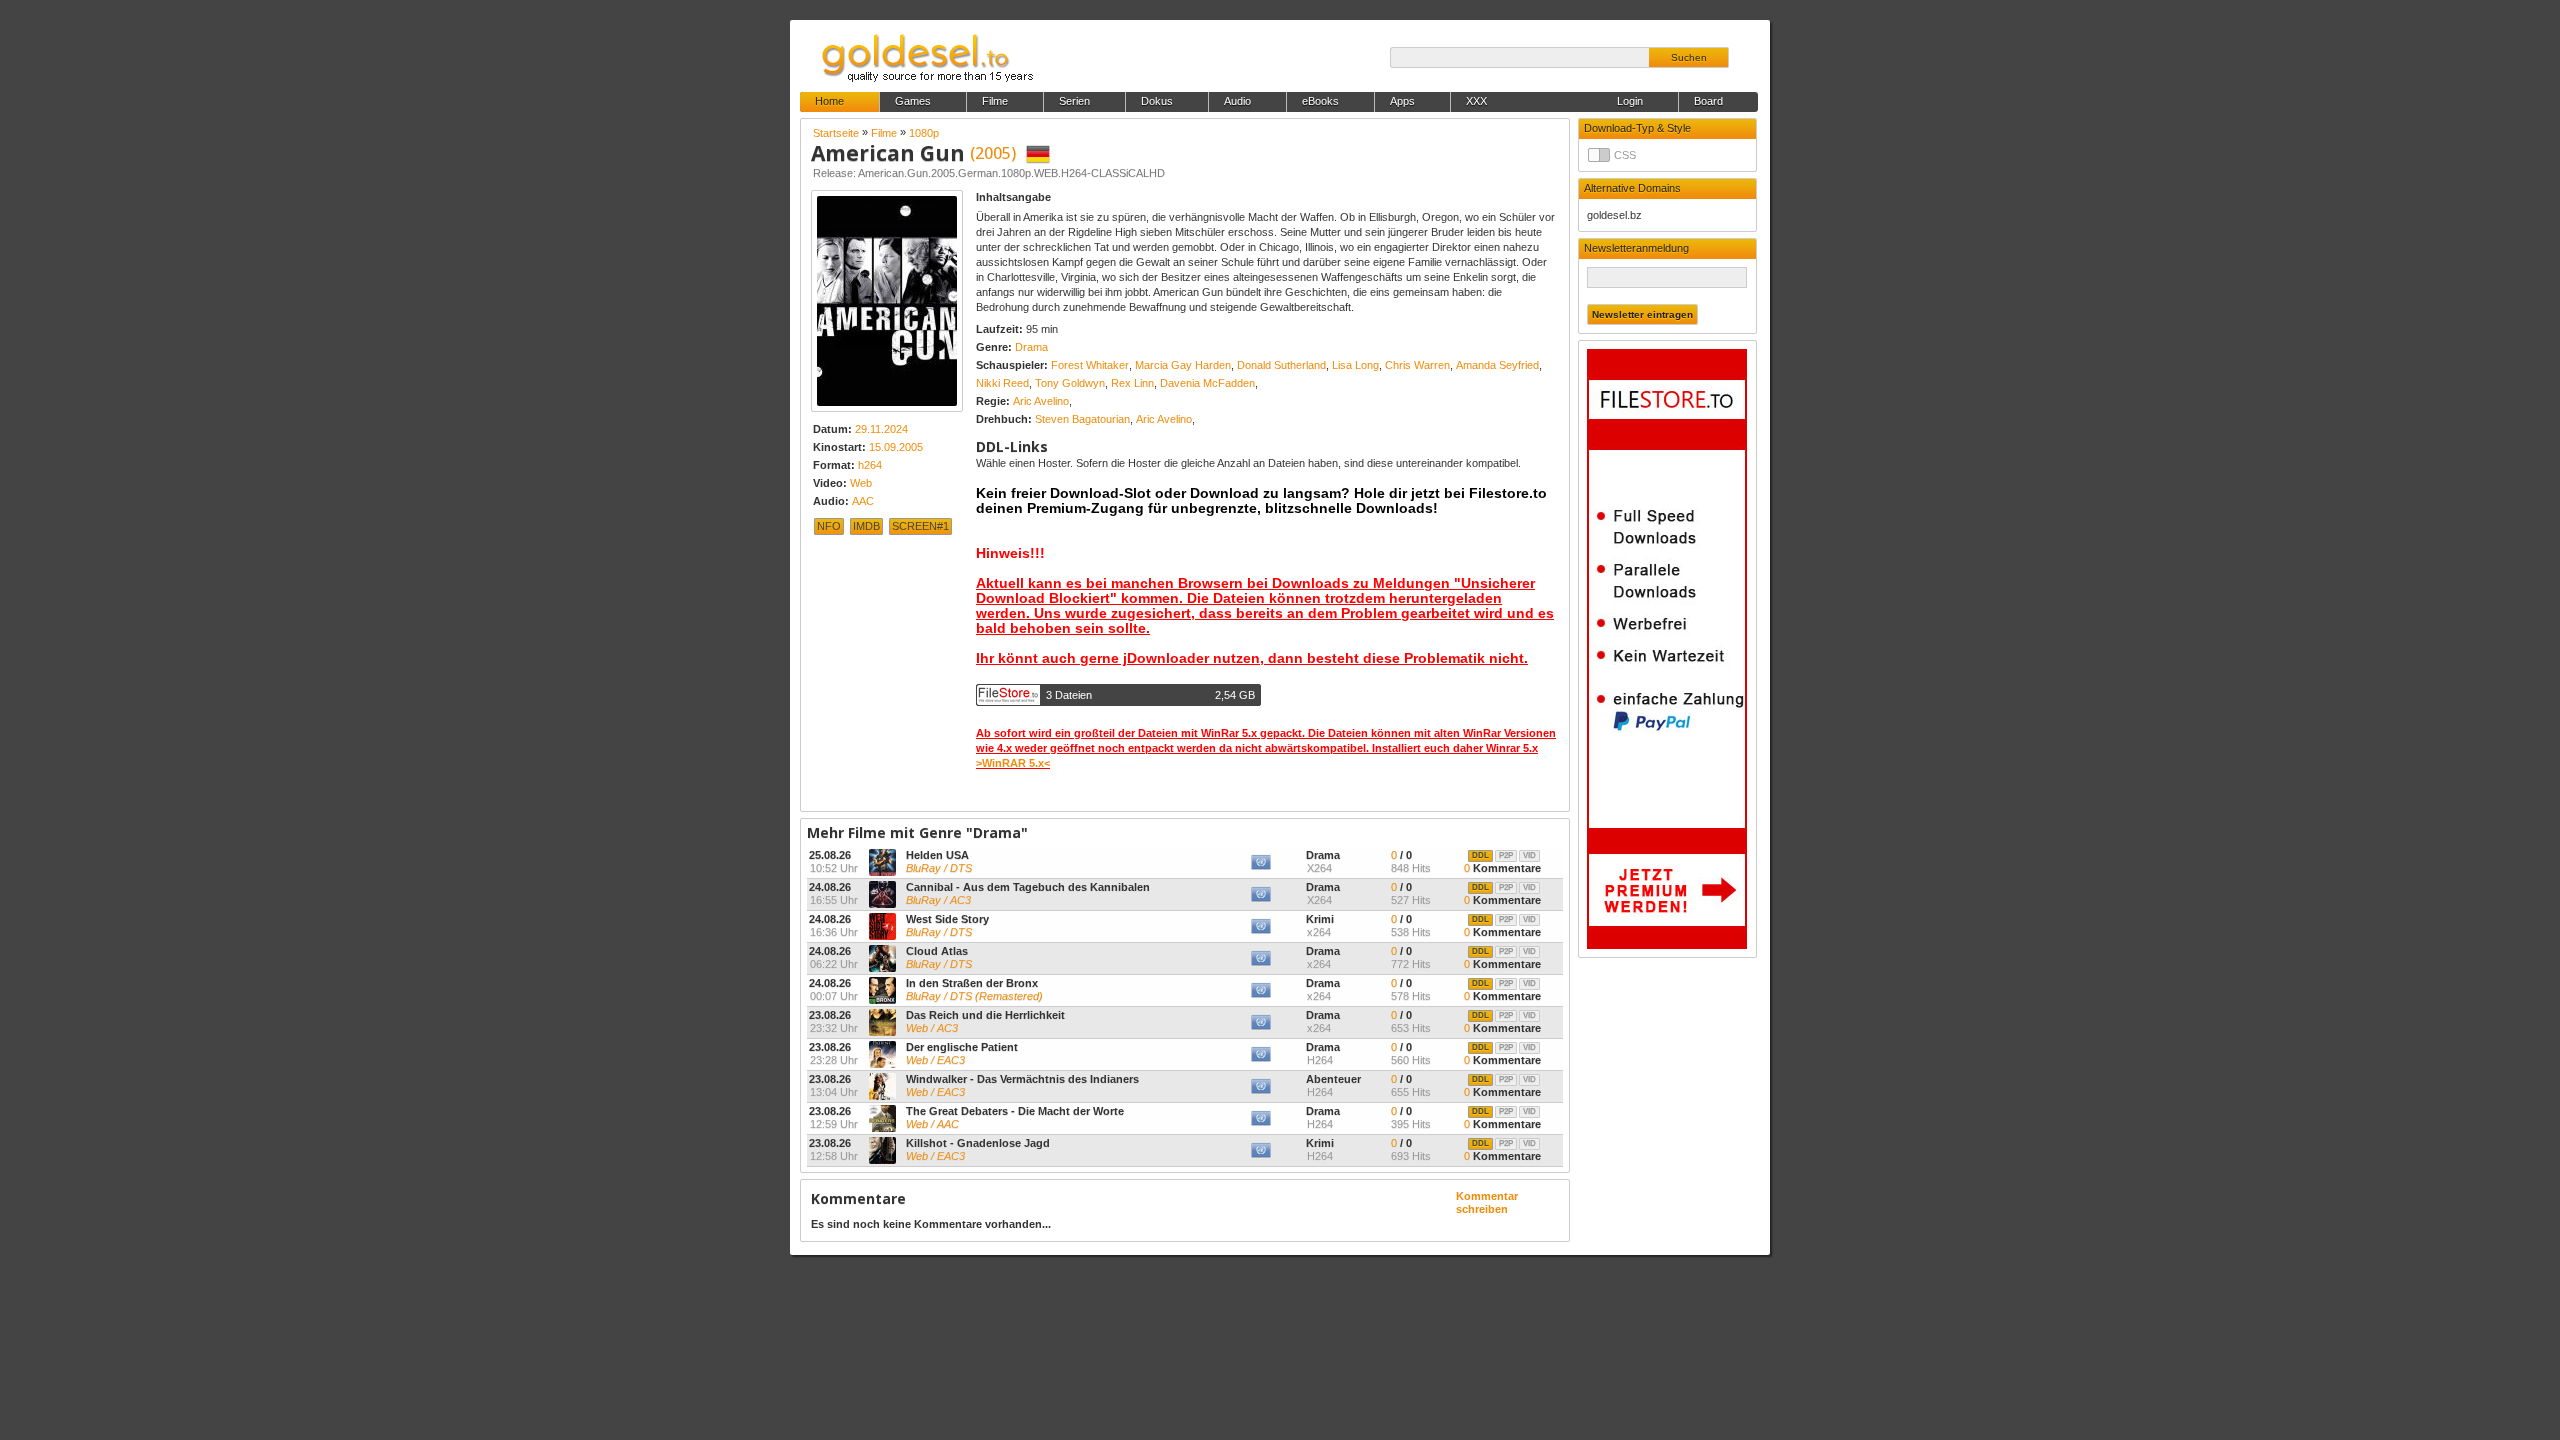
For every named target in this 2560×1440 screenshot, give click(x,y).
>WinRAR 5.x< (1013, 763)
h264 (870, 465)
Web (861, 483)
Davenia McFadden (1207, 383)
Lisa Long (1355, 365)
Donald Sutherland (1281, 365)
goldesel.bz (1614, 215)
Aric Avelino (1041, 401)
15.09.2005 (896, 447)
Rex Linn (1132, 383)
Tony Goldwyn (1070, 383)
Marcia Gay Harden (1183, 365)
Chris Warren (1417, 365)
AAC (863, 501)
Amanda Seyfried (1497, 365)
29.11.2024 (881, 429)
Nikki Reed (1002, 383)
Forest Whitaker (1090, 365)
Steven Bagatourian (1082, 419)
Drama (1031, 347)
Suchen (1689, 57)
